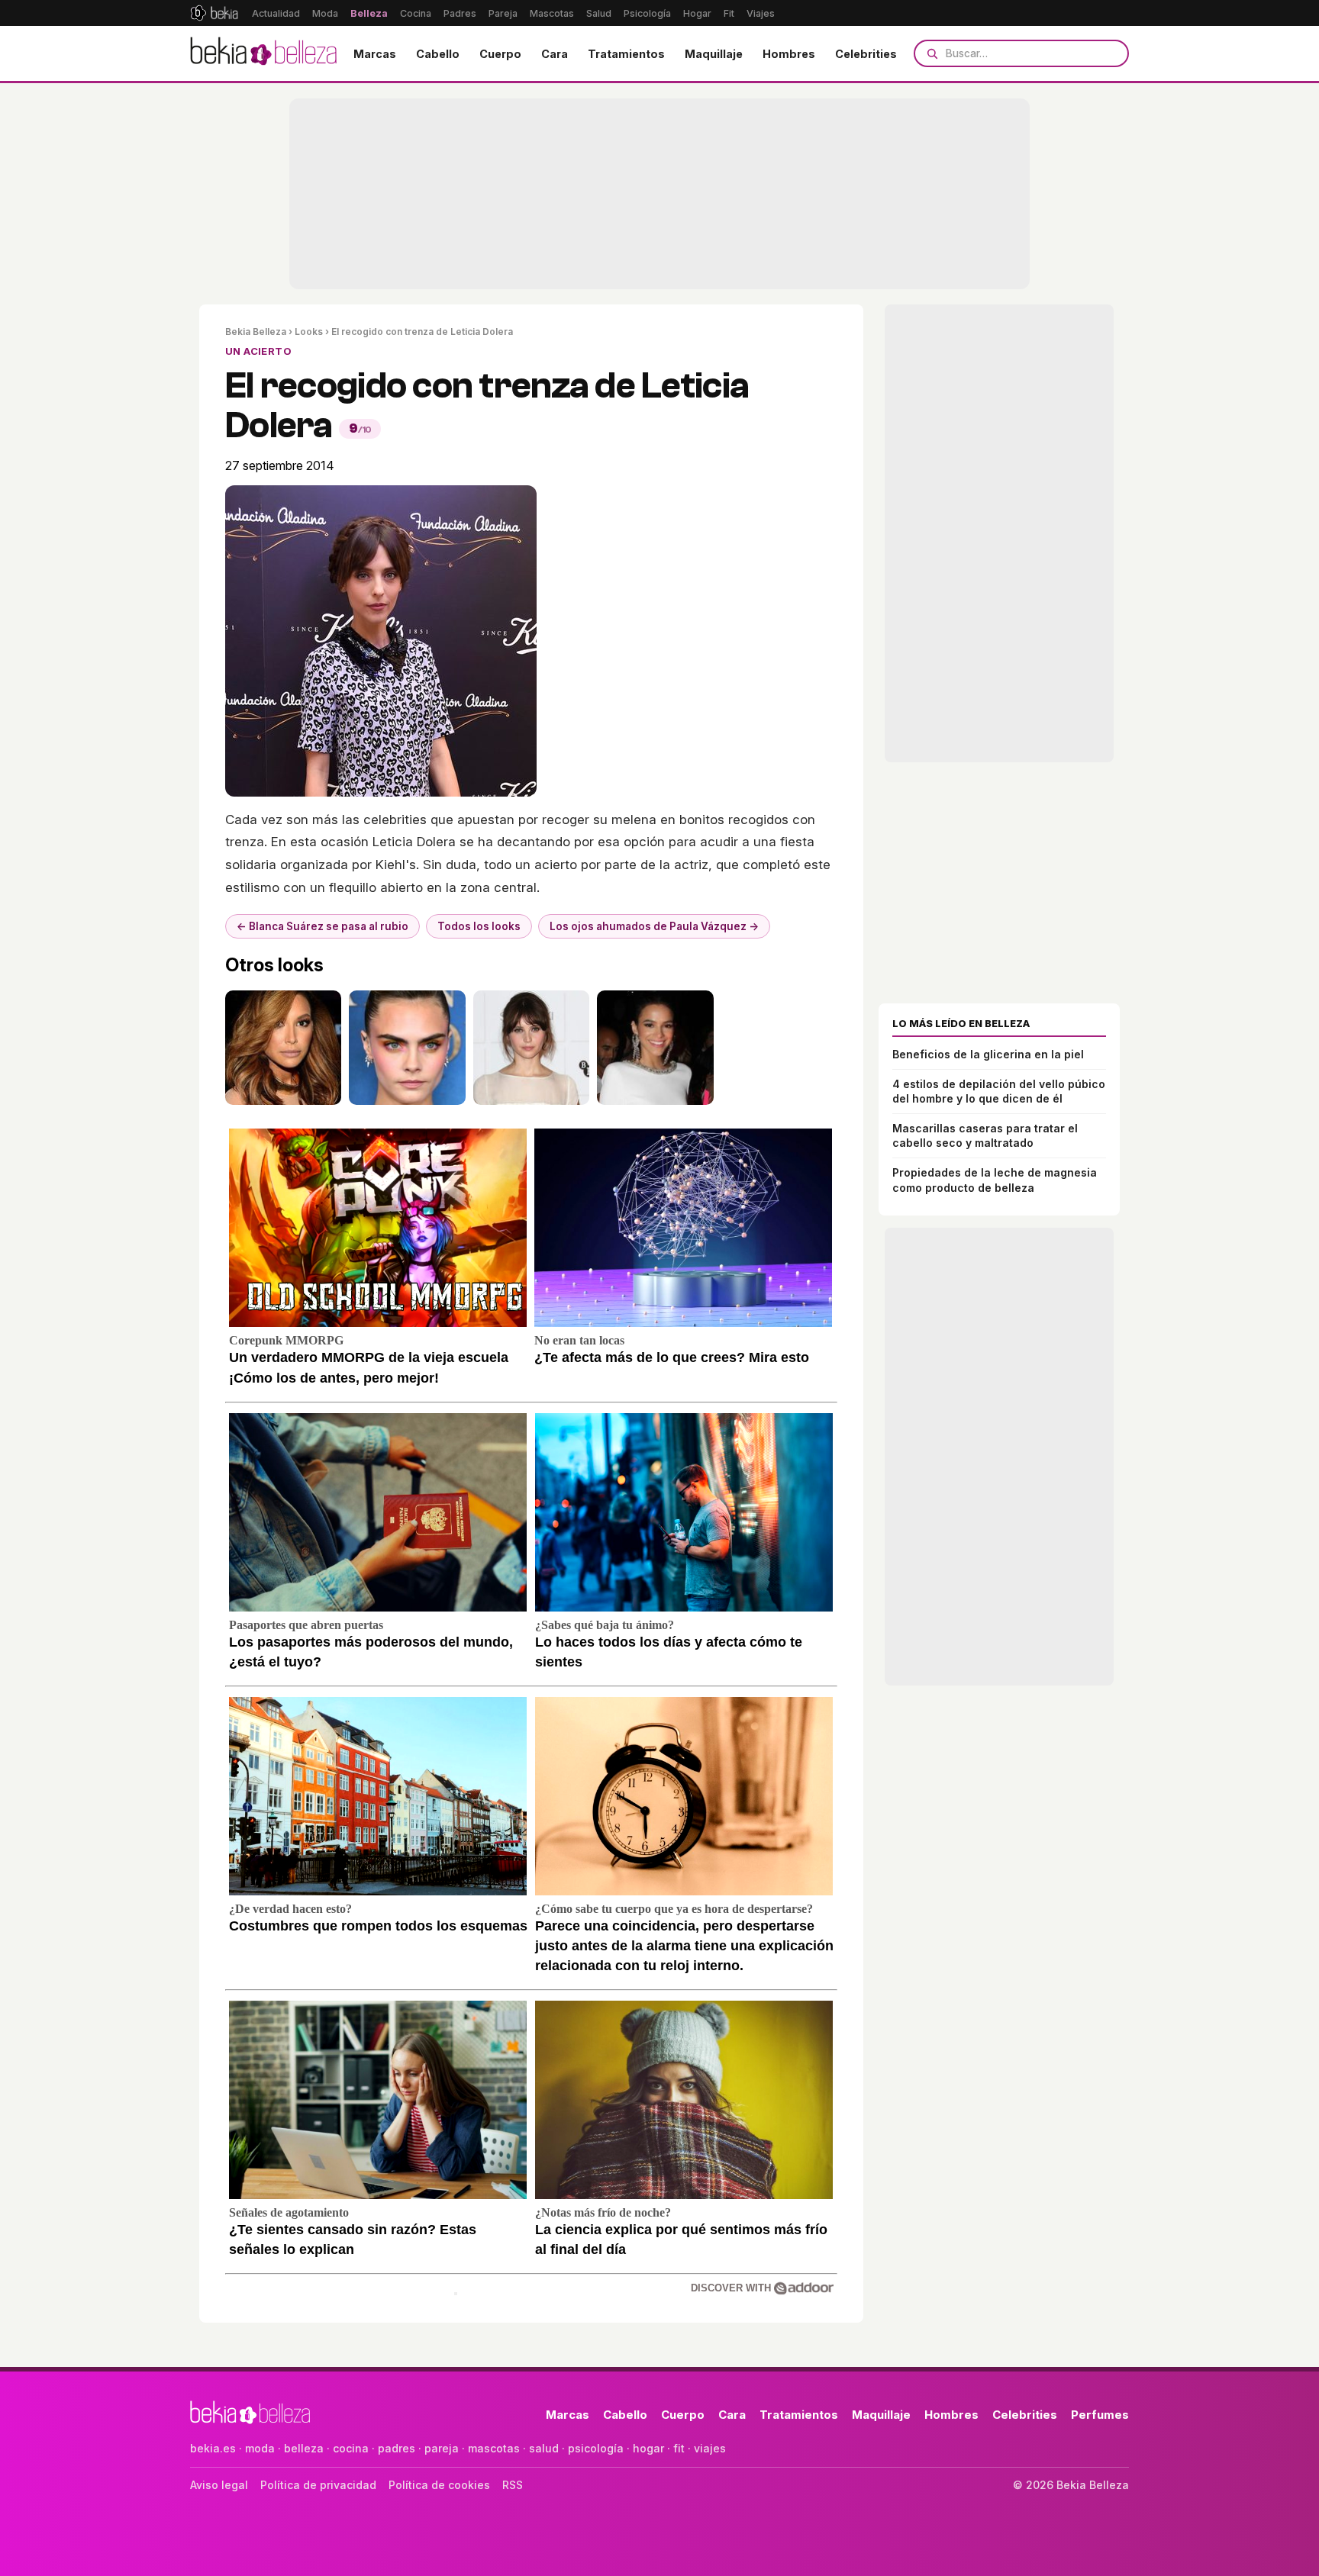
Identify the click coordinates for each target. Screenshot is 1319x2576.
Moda (325, 13)
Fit (729, 13)
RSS (513, 2485)
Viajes (761, 13)
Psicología (647, 13)
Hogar (697, 13)
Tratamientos (626, 54)
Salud (599, 13)
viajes (710, 2448)
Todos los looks (479, 926)
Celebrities (866, 54)
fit (679, 2448)
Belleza (369, 13)
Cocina (416, 13)
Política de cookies (439, 2485)
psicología (596, 2448)
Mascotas (552, 13)
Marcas (375, 54)
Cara (555, 54)
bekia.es (213, 2448)
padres (397, 2448)
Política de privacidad (318, 2485)
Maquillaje (714, 54)
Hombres (789, 54)
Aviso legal (219, 2485)
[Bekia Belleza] (263, 53)
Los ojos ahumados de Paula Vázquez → (654, 926)
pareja (442, 2448)
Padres (460, 13)
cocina (351, 2448)
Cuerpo (500, 54)
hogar (648, 2448)
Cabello (438, 54)
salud (544, 2448)
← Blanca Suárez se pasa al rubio (322, 926)
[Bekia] (214, 13)
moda (260, 2448)
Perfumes (1100, 2415)
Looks (309, 332)
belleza (304, 2448)
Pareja (503, 13)
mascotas (494, 2448)
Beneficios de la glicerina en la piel (988, 1054)
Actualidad (276, 13)
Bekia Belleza (256, 332)
